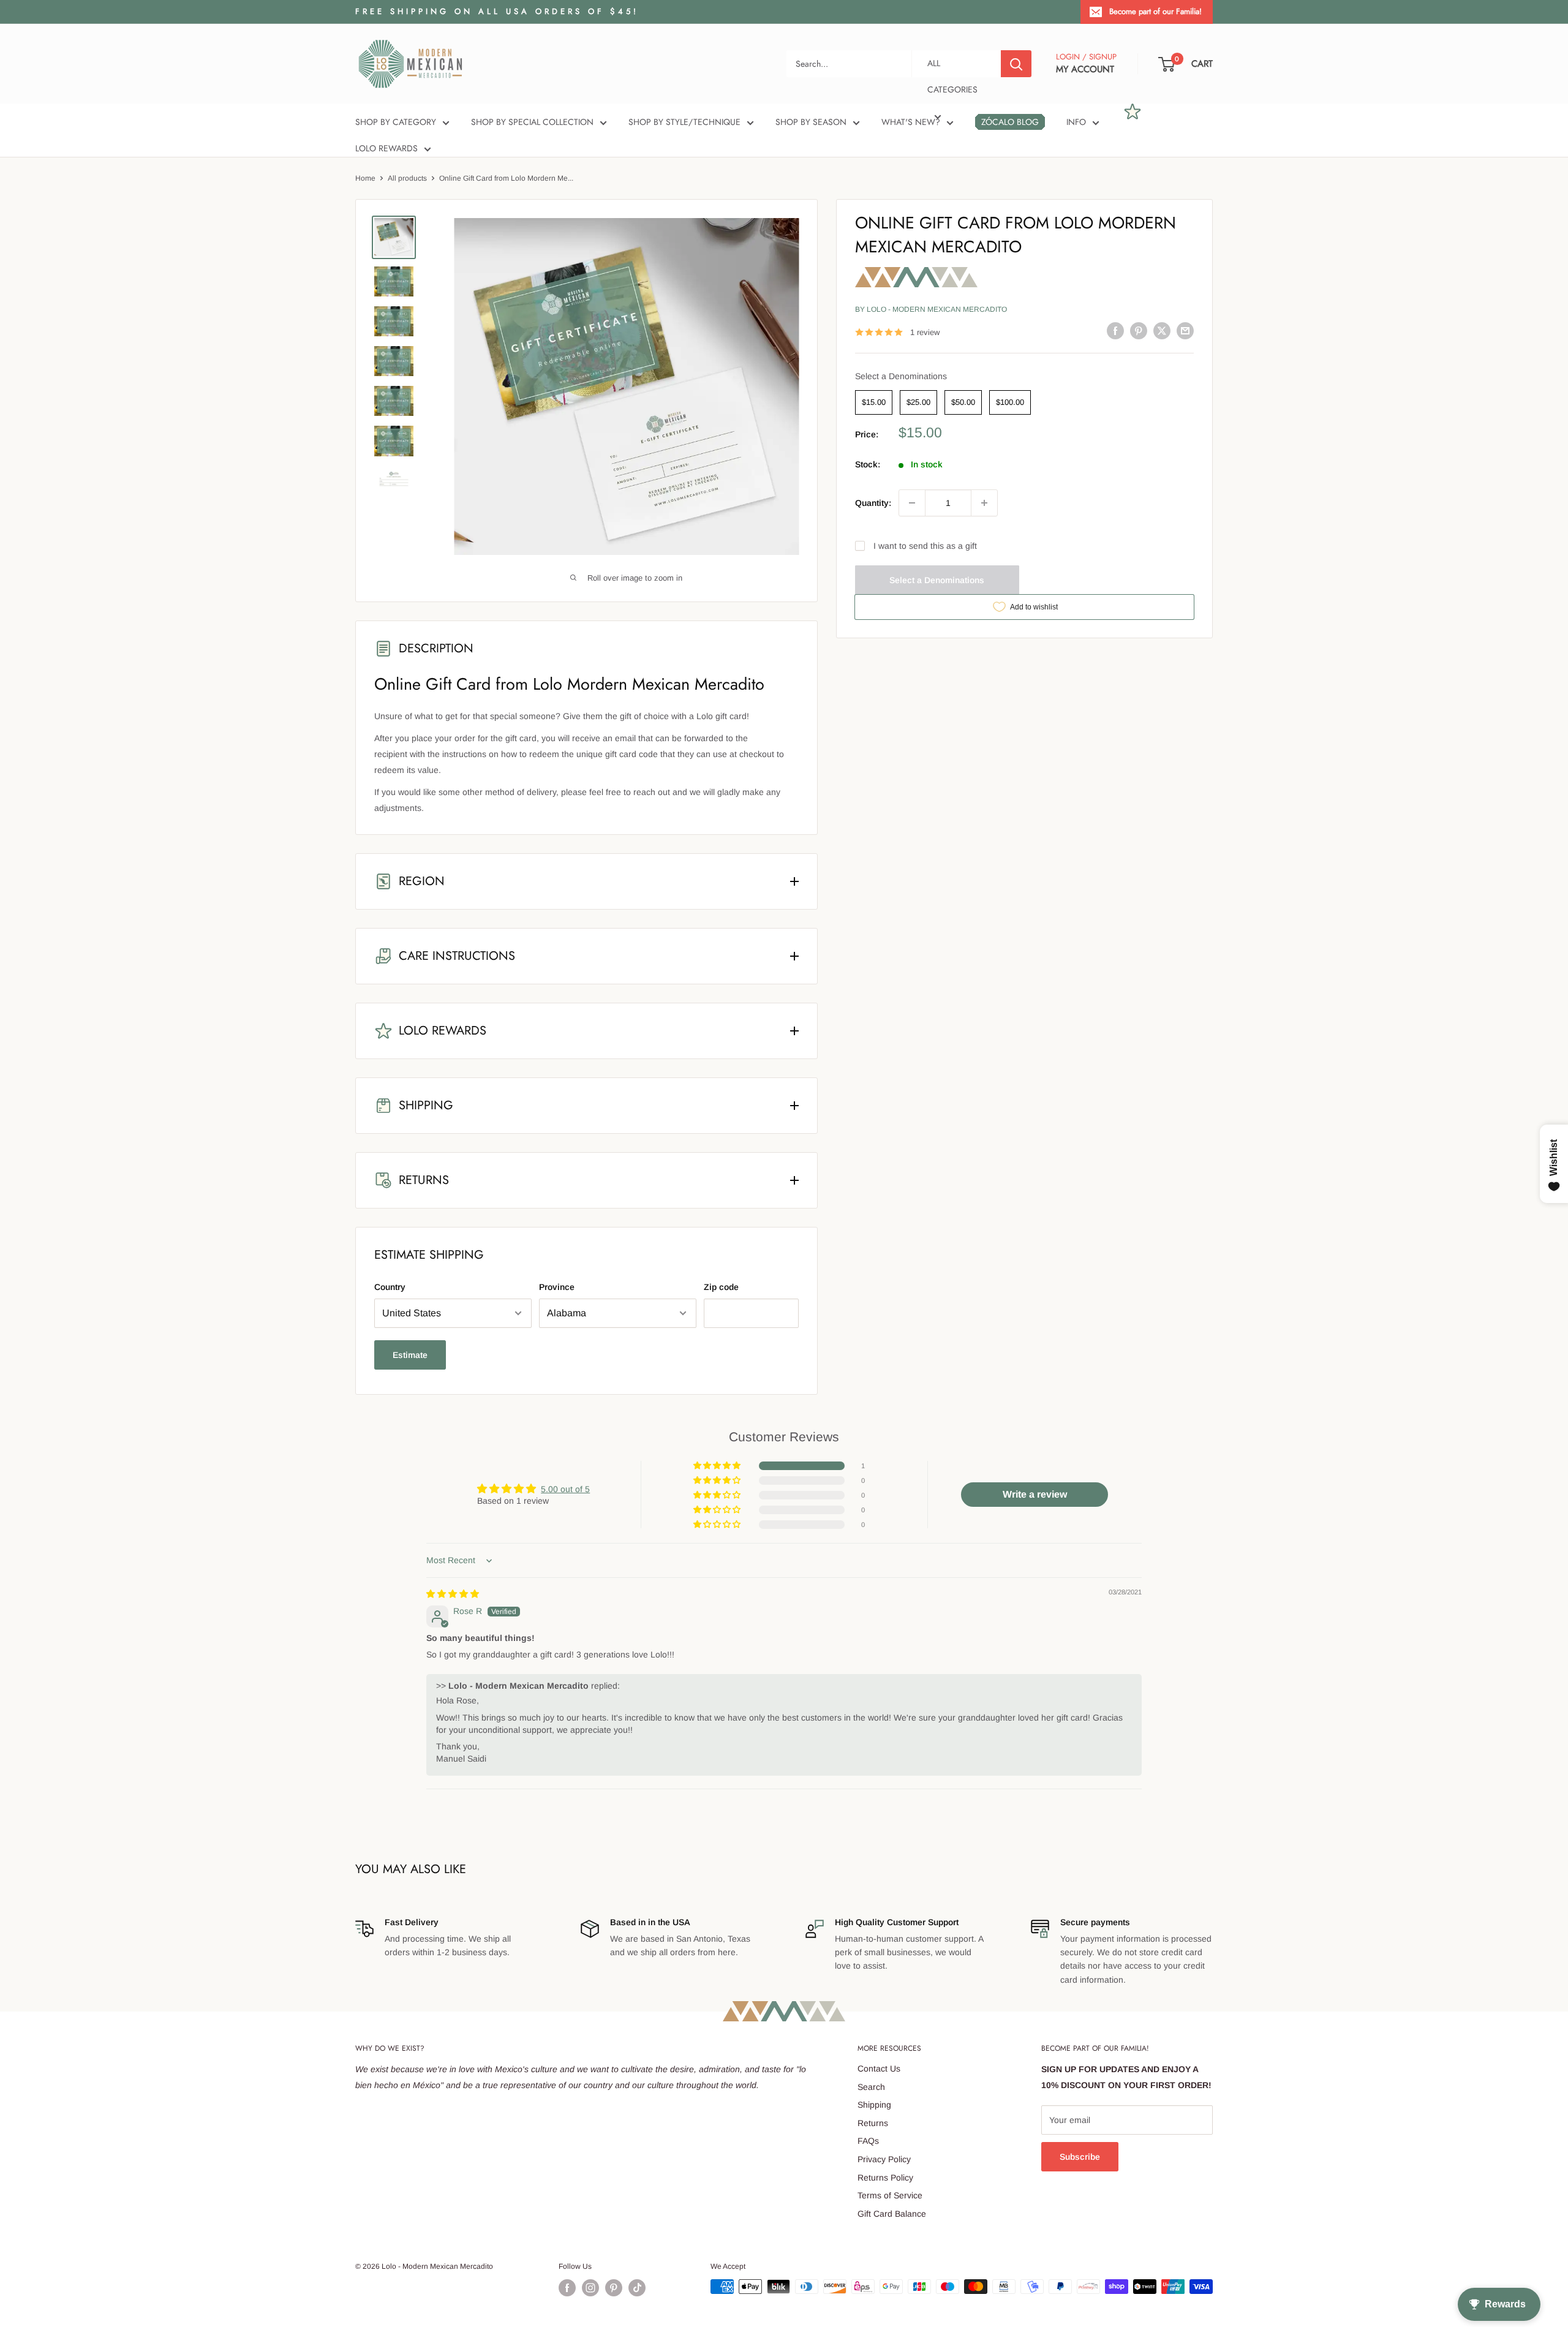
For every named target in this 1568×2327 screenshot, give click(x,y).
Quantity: (873, 503)
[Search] (1016, 64)
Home (365, 178)
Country (390, 1287)
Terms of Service (890, 2195)
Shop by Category (396, 122)
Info (1076, 122)
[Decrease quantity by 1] (912, 503)
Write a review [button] (1035, 1494)
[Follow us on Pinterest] (614, 2288)
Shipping (874, 2105)
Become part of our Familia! (1155, 11)
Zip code (721, 1287)
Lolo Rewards (386, 148)
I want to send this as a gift (925, 546)
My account (1085, 69)
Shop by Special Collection (532, 122)
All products (407, 178)
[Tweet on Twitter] (1162, 331)
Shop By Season (811, 122)
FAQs (868, 2141)
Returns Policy (885, 2178)
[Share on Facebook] (1115, 331)
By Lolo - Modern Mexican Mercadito (931, 309)
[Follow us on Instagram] (590, 2288)
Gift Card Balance (892, 2214)
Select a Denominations (901, 376)
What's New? (911, 122)
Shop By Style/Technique (684, 122)
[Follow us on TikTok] (637, 2288)
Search (871, 2087)
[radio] (874, 402)
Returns (873, 2123)
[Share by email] (1185, 331)
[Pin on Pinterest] (1139, 331)
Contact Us (879, 2069)
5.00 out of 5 (565, 1489)
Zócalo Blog (1010, 122)
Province (557, 1287)
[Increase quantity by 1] (984, 503)
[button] (718, 1466)
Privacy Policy (884, 2159)
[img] (453, 1594)
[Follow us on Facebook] (567, 2288)
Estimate (410, 1355)
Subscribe (1080, 2157)
